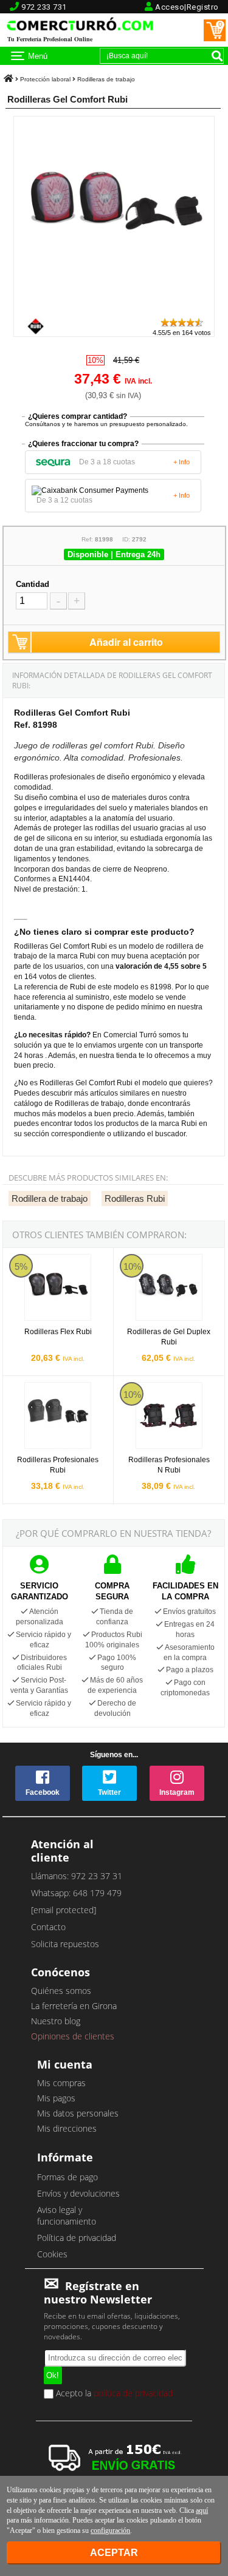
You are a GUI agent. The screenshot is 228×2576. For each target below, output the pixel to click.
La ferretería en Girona (74, 2006)
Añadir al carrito (126, 642)
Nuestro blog (56, 2021)
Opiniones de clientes (73, 2036)
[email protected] (64, 1910)
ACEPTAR (114, 2553)
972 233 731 (44, 7)
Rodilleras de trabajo (106, 79)
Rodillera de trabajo (50, 1198)
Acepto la (113, 2394)
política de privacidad (133, 2393)
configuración (110, 2530)
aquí (202, 2510)
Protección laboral (45, 79)
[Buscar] (217, 56)
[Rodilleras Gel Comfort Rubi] (114, 311)
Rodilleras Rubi (135, 1198)
